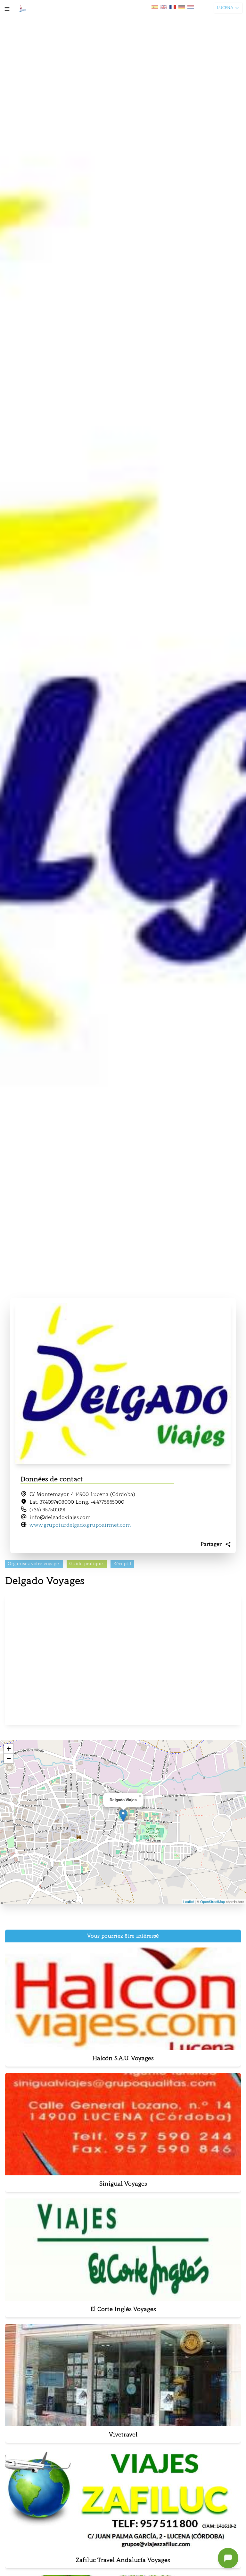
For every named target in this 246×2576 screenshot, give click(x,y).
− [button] (9, 1758)
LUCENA (225, 8)
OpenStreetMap (213, 1901)
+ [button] (9, 1749)
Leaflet (189, 1901)
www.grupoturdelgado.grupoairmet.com (80, 1525)
